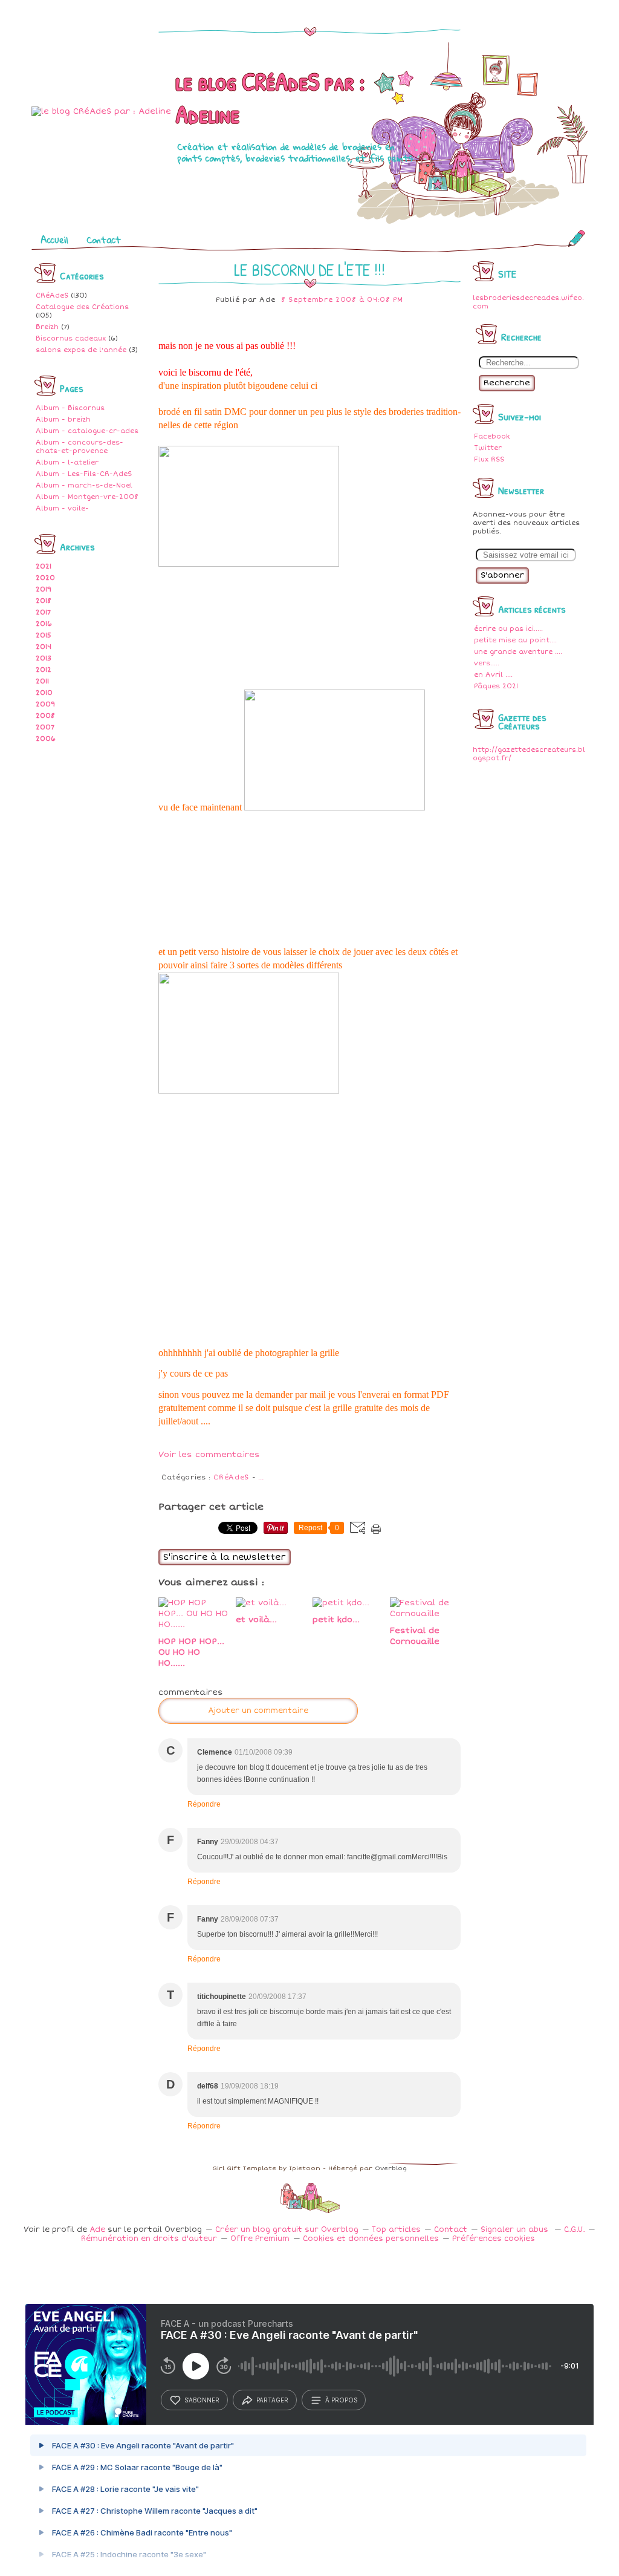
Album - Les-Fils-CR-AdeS (84, 474)
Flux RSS (489, 459)
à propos (341, 2400)
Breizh (47, 327)
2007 (45, 727)
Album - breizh (63, 419)
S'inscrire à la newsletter (225, 1557)
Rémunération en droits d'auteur (149, 2239)
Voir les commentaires (209, 1455)
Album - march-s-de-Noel (84, 485)
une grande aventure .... (518, 652)
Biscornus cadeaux (71, 338)
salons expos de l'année (81, 350)
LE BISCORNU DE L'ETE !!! (309, 270)
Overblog (391, 2168)
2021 (44, 566)
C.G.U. (574, 2230)
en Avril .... (493, 675)
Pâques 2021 (496, 686)
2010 (44, 693)
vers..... (487, 663)
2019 (44, 589)
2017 (43, 612)
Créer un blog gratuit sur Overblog (287, 2230)
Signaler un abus (516, 2230)
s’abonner (202, 2400)
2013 (44, 658)
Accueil (54, 240)
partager (272, 2400)
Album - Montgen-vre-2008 (87, 497)
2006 (46, 739)
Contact (104, 240)
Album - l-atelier (67, 462)
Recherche (507, 383)
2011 (42, 681)
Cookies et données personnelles (371, 2239)
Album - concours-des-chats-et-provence (79, 447)
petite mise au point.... (515, 640)
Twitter (488, 448)
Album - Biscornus (70, 408)
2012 (44, 670)
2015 (44, 635)
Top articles (396, 2230)
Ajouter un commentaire (258, 1711)
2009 (45, 704)
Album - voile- (62, 508)
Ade (97, 2230)
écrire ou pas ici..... (508, 629)
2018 (44, 601)
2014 (44, 647)
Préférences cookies (494, 2239)
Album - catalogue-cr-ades (87, 431)
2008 (45, 716)
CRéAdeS (52, 295)
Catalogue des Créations (82, 307)
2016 (44, 624)
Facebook (492, 436)
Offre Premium (260, 2239)
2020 (45, 578)
